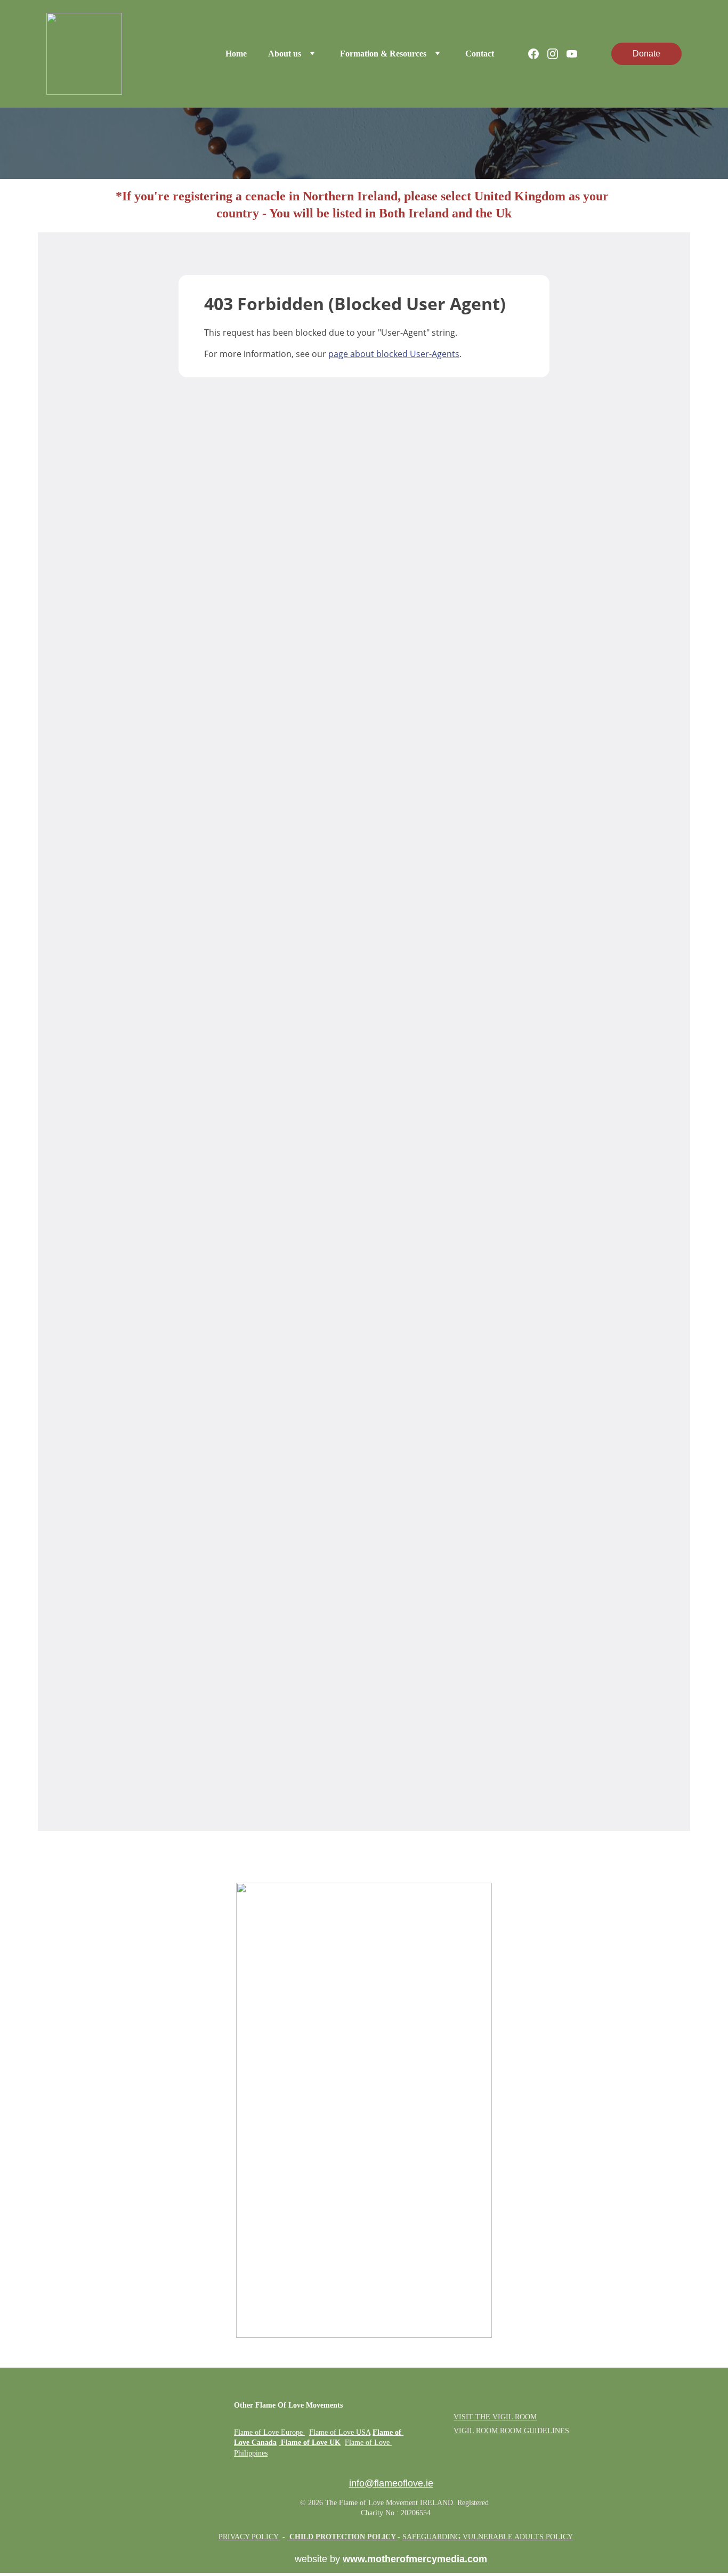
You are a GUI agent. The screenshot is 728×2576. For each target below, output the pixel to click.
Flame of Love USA (340, 2432)
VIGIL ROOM (476, 2431)
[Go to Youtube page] (572, 54)
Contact (480, 54)
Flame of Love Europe (268, 2432)
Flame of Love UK (311, 2443)
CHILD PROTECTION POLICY (342, 2537)
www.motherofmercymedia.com (415, 2559)
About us (285, 54)
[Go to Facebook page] (538, 54)
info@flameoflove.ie (391, 2483)
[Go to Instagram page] (557, 54)
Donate (646, 54)
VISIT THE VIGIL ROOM (495, 2417)
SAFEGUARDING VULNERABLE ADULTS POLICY (488, 2537)
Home (236, 54)
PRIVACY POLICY (249, 2537)
